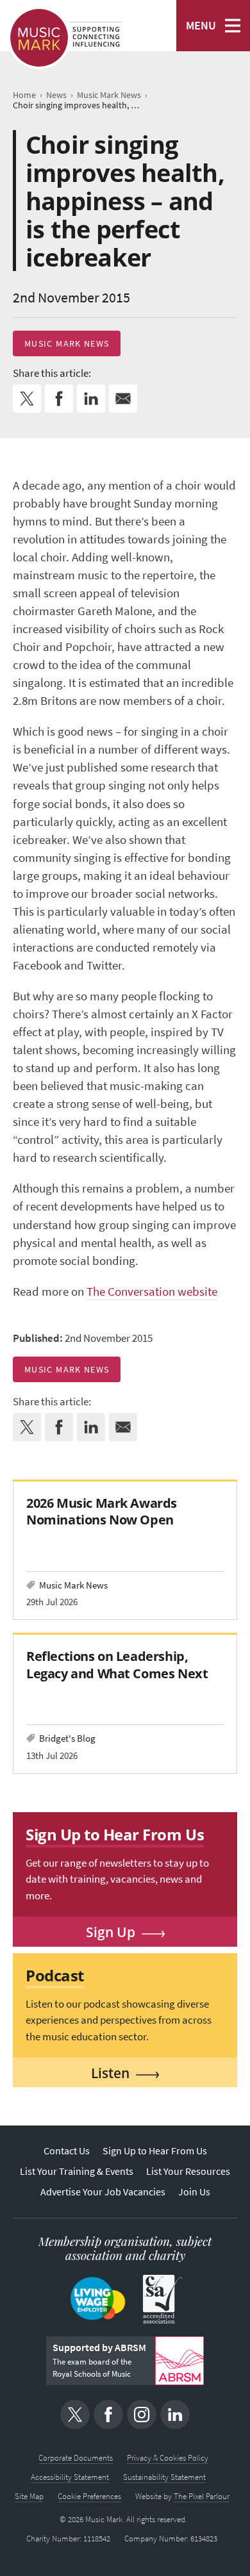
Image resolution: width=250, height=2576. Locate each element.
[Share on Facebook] (59, 399)
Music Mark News (67, 343)
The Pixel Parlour (202, 2496)
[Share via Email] (123, 399)
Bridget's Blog (67, 1738)
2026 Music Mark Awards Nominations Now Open (102, 1511)
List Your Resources (188, 2171)
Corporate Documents (76, 2458)
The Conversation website (152, 1292)
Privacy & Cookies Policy (168, 2458)
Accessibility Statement (70, 2477)
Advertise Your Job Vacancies (103, 2192)
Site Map (29, 2496)
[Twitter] (75, 2415)
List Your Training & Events (77, 2171)
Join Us (194, 2192)
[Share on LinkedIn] (91, 399)
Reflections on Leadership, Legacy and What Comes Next (117, 1664)
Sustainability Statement (164, 2477)
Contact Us (67, 2151)
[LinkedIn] (175, 2415)
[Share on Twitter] (27, 399)
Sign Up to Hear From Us (155, 2151)
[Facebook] (108, 2415)
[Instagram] (142, 2415)
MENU (201, 26)
